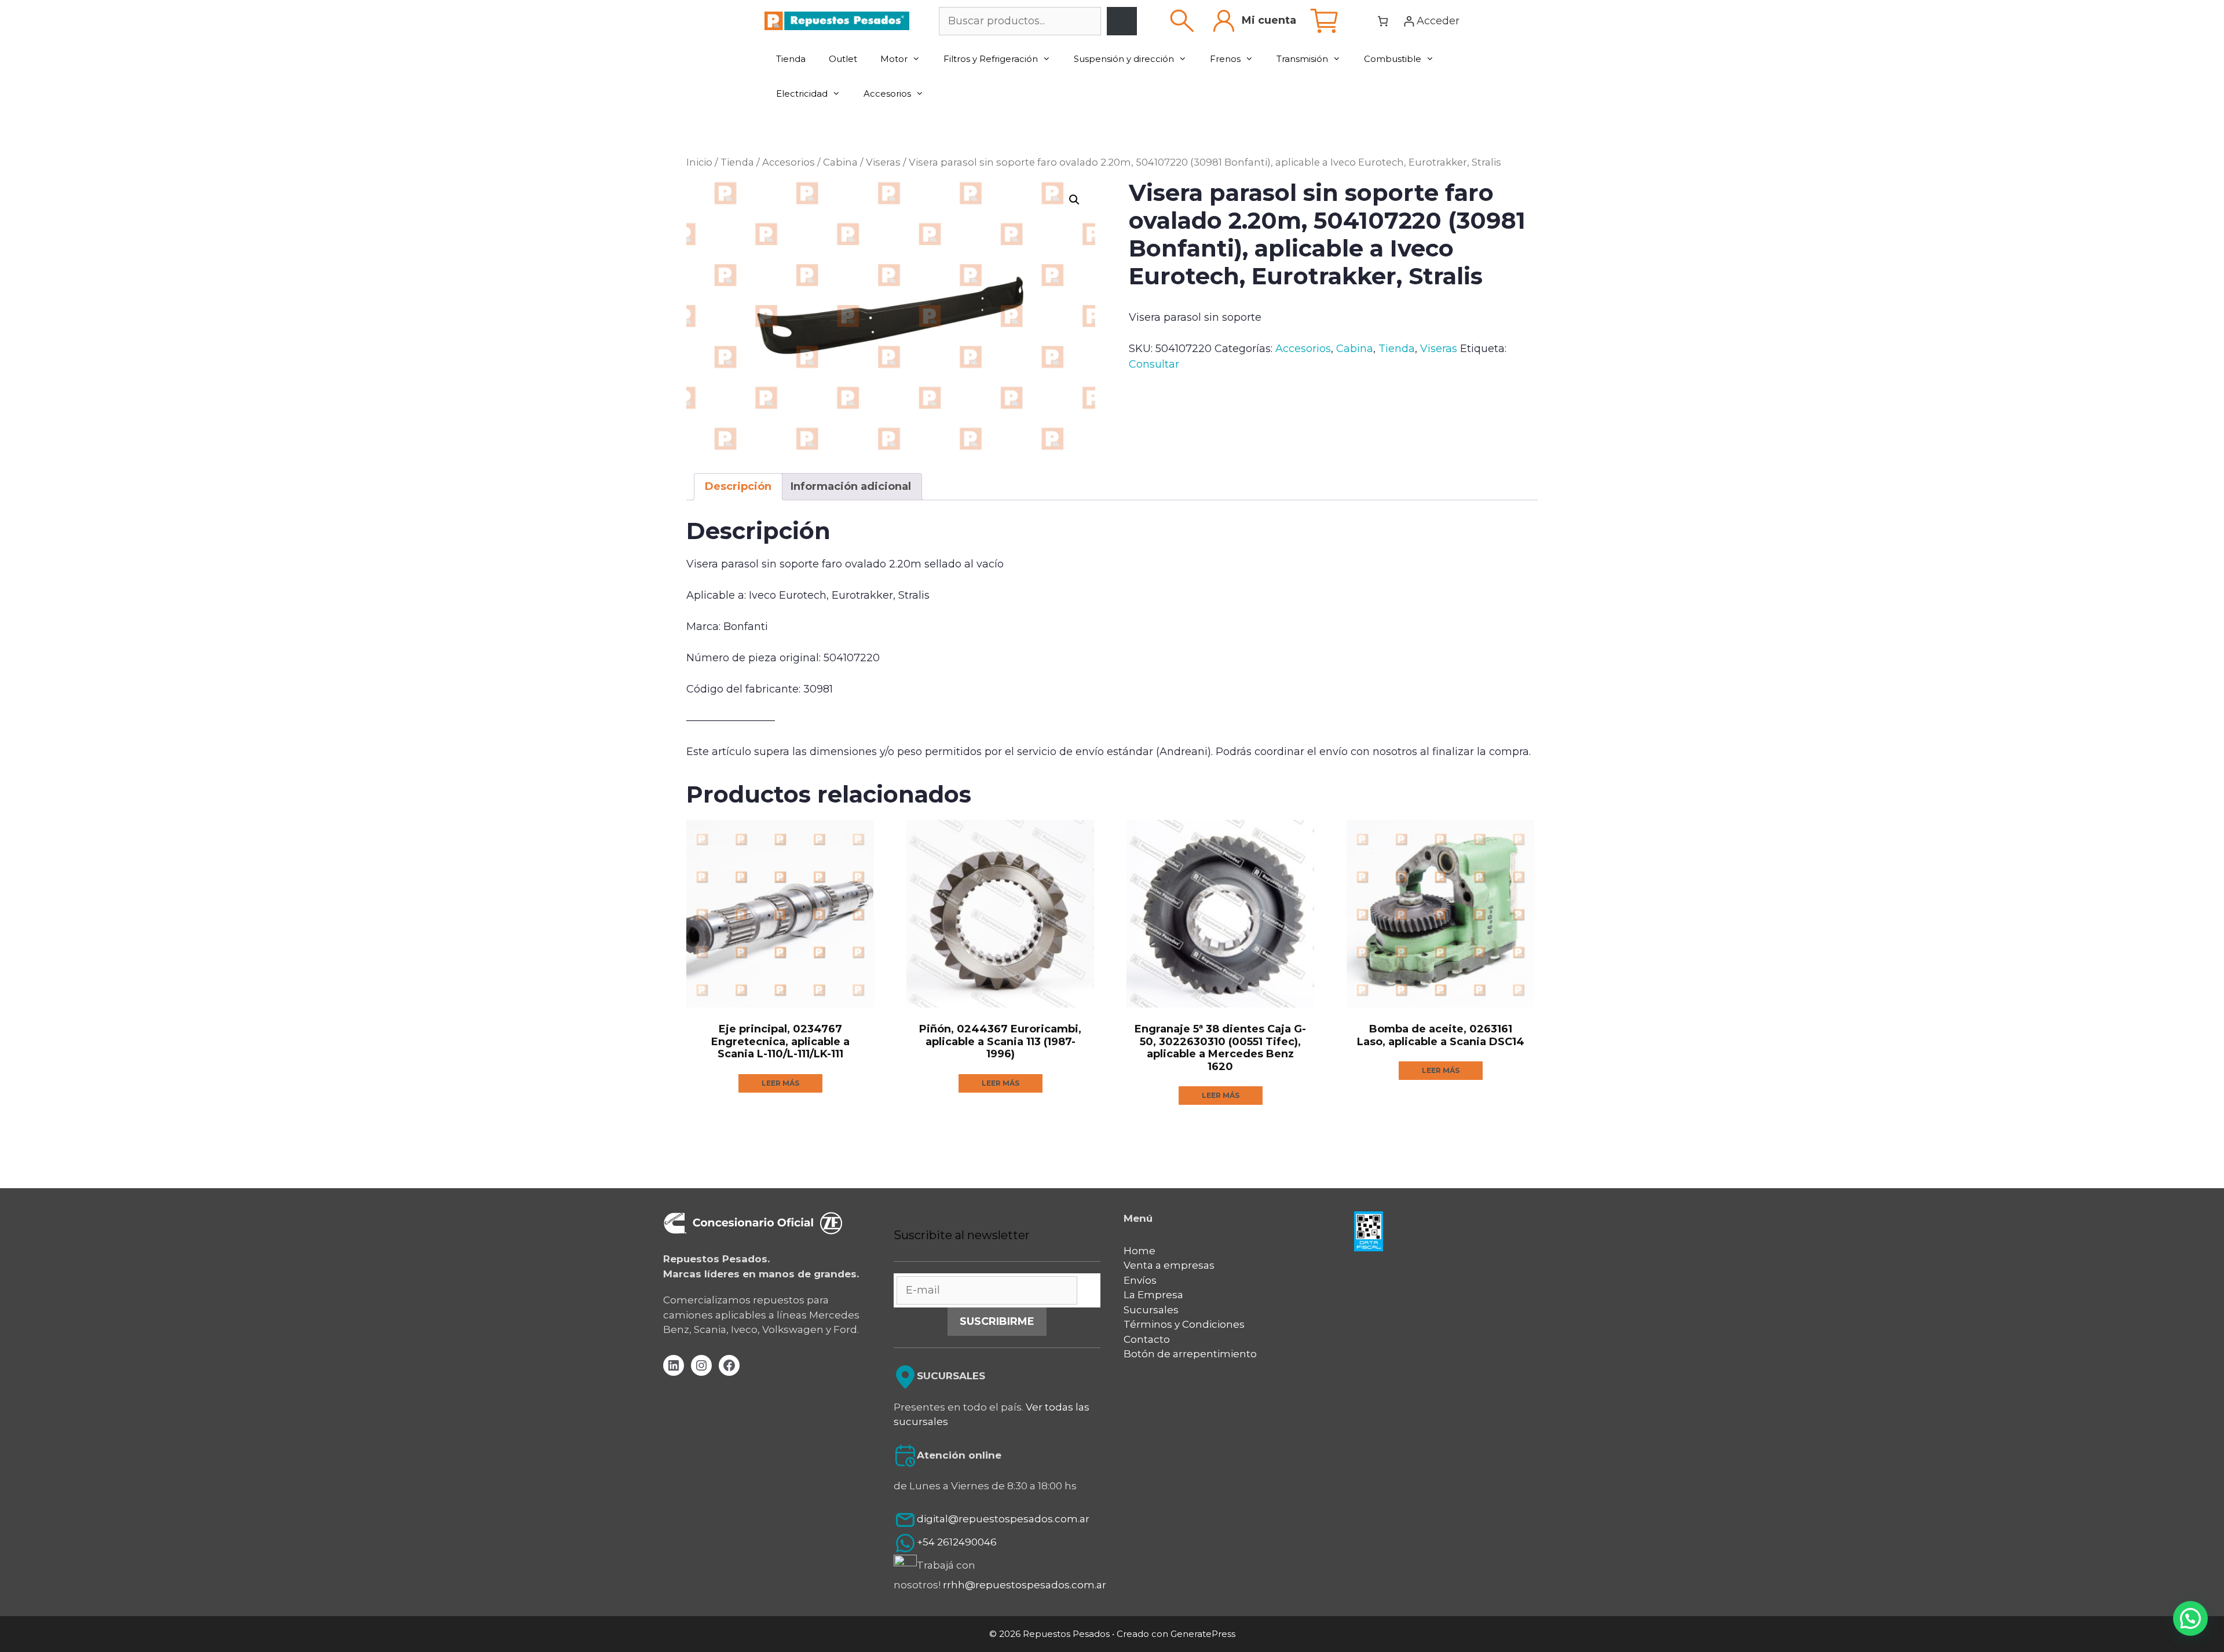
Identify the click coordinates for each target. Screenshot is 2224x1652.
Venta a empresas (1169, 1265)
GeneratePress (1203, 1634)
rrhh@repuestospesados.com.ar (1025, 1585)
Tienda (791, 59)
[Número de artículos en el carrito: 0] (1383, 21)
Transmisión (1302, 59)
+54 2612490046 (957, 1543)
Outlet (843, 59)
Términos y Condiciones (1184, 1324)
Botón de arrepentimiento (1190, 1354)
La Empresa (1153, 1295)
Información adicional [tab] (851, 486)
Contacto (1147, 1339)
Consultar (1154, 364)
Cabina (840, 162)
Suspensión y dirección (1124, 59)
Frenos (1225, 59)
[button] (1074, 200)
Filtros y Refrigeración (991, 59)
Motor (894, 59)
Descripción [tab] (738, 486)
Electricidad (802, 94)
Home (1140, 1251)
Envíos (1140, 1280)
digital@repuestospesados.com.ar (1003, 1519)
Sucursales (1151, 1310)
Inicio (699, 162)
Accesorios (887, 94)
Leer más (780, 1083)
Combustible (1393, 59)
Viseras (883, 162)
